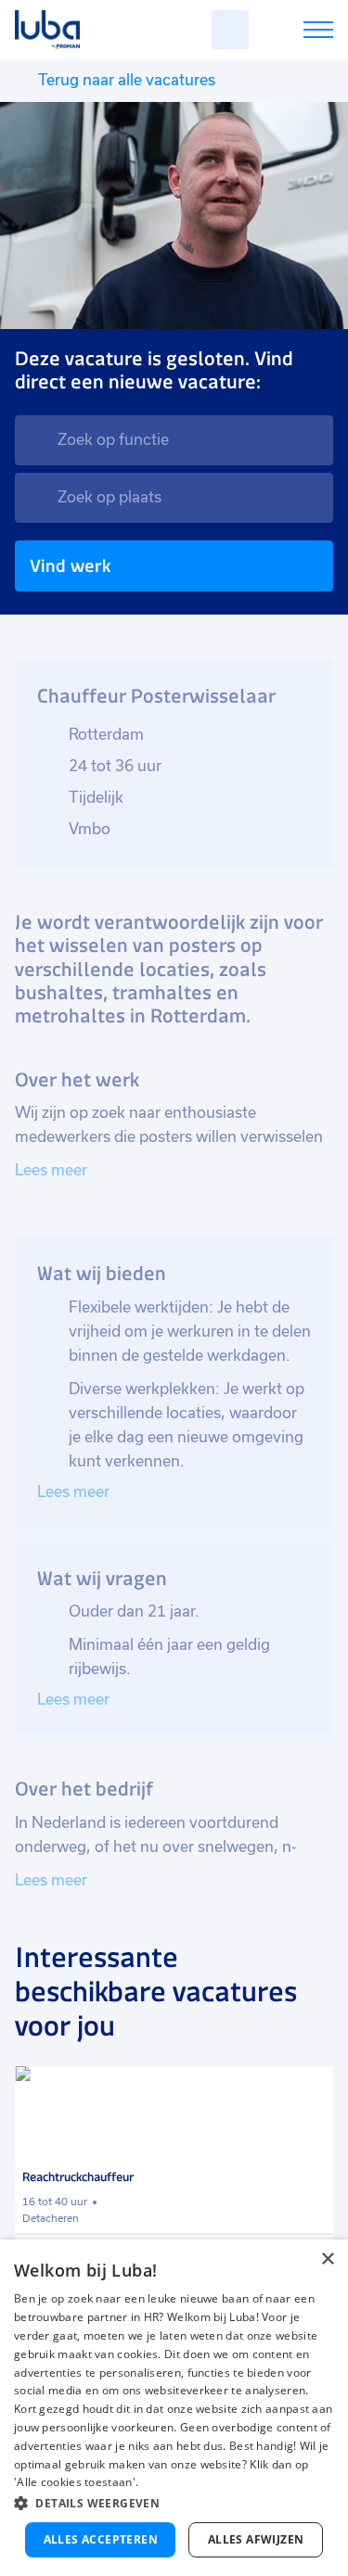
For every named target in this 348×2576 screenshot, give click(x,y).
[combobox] (174, 440)
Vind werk (70, 566)
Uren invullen (294, 33)
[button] (174, 2503)
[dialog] (174, 2408)
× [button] (327, 2259)
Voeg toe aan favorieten (311, 2088)
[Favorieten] (230, 30)
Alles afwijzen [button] (256, 2539)
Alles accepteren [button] (101, 2539)
